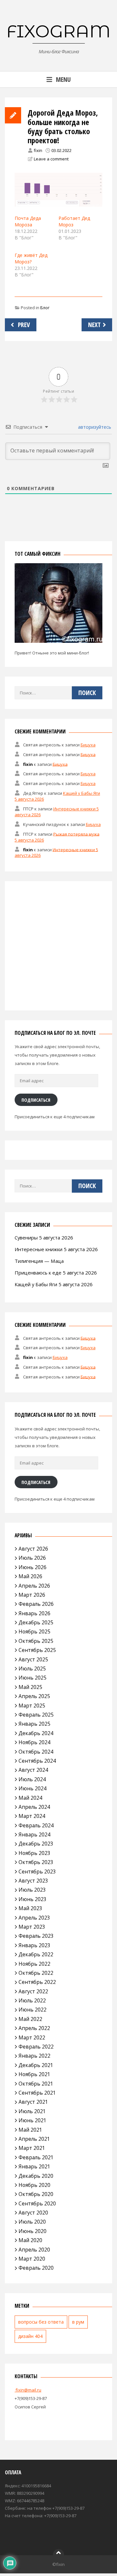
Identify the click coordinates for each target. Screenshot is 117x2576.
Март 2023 (32, 1927)
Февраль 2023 (36, 1936)
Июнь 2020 (32, 2231)
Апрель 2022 (34, 2028)
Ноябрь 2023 (34, 1853)
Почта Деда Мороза (28, 221)
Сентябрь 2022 (37, 1982)
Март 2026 (32, 1595)
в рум (78, 2322)
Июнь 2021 (32, 2120)
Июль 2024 (32, 1779)
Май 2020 (30, 2240)
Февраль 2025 (36, 1715)
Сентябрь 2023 (37, 1872)
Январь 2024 (34, 1834)
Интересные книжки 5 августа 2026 (56, 1249)
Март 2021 (32, 2148)
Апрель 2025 (34, 1696)
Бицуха (88, 745)
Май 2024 (30, 1798)
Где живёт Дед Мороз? (31, 258)
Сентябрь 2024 (37, 1761)
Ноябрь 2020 (34, 2185)
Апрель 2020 (34, 2250)
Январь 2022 (34, 2056)
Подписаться (36, 1100)
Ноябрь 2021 (34, 2074)
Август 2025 (33, 1659)
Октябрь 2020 (36, 2194)
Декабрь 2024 (36, 1733)
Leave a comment (51, 159)
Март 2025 (32, 1706)
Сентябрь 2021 (37, 2093)
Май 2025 (30, 1687)
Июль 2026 (32, 1558)
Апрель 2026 (34, 1586)
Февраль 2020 (36, 2268)
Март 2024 (32, 1816)
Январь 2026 (34, 1613)
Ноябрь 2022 (34, 1964)
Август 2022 (33, 1991)
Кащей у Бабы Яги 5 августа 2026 (54, 1284)
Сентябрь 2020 (37, 2203)
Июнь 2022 (32, 2010)
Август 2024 (33, 1770)
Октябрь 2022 (36, 1973)
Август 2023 (33, 1881)
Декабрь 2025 (36, 1622)
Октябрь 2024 (36, 1752)
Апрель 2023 (34, 1918)
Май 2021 (30, 2130)
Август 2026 (33, 1549)
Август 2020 (33, 2213)
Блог (45, 308)
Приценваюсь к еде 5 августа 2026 (56, 1273)
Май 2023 (30, 1908)
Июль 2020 (32, 2222)
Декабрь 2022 (36, 1954)
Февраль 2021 (36, 2157)
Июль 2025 (32, 1669)
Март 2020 (32, 2259)
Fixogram (58, 31)
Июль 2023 (32, 1890)
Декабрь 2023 (36, 1844)
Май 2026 (30, 1576)
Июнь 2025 (32, 1678)
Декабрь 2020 (36, 2176)
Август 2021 (33, 2102)
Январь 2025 (34, 1724)
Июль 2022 (32, 2000)
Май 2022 (30, 2019)
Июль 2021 (32, 2111)
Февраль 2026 (36, 1604)
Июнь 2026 (32, 1567)
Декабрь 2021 (36, 2065)
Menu (63, 79)
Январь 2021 (34, 2166)
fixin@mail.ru (28, 2390)
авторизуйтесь (94, 427)
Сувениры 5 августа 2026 (44, 1237)
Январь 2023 (34, 1945)
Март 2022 (32, 2037)
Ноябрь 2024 (34, 1742)
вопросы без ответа (41, 2322)
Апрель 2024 (34, 1807)
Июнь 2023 (32, 1899)
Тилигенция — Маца (39, 1261)
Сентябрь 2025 (37, 1650)
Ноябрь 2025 (34, 1631)
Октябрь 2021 (36, 2084)
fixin (38, 150)
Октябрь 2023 (36, 1862)
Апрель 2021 (34, 2139)
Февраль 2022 (36, 2047)
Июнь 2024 (32, 1788)
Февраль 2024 (36, 1825)
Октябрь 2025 (36, 1641)
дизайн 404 (30, 2336)
